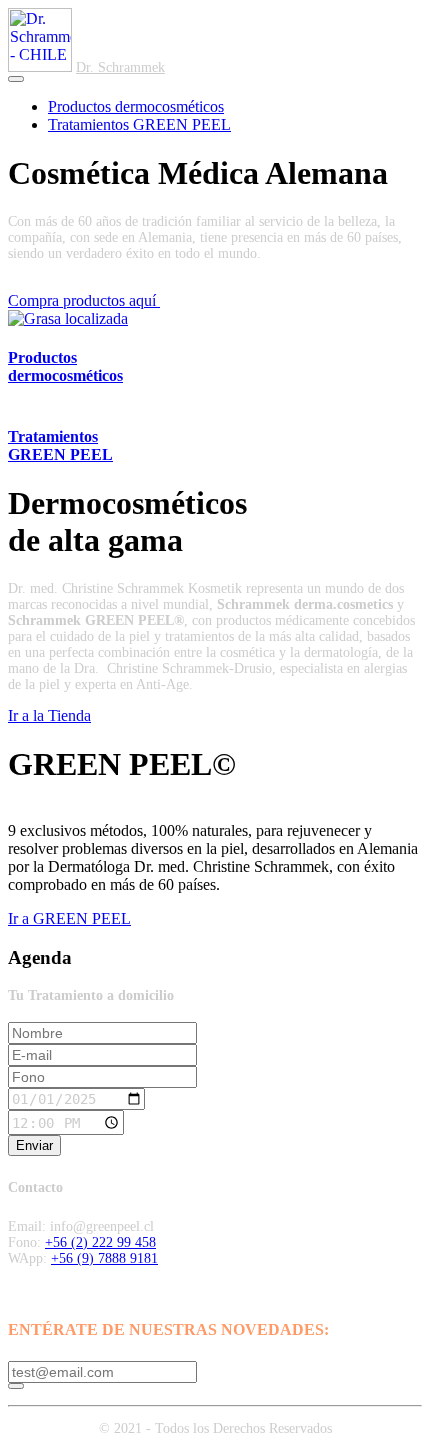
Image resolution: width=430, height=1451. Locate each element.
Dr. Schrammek (120, 67)
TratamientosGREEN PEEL (60, 445)
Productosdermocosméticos (65, 366)
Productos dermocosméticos (136, 106)
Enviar (34, 1145)
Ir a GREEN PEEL (69, 918)
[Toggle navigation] (16, 79)
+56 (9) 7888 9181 (104, 1258)
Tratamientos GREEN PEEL (139, 124)
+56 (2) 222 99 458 (100, 1242)
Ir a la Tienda (49, 715)
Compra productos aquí (84, 300)
